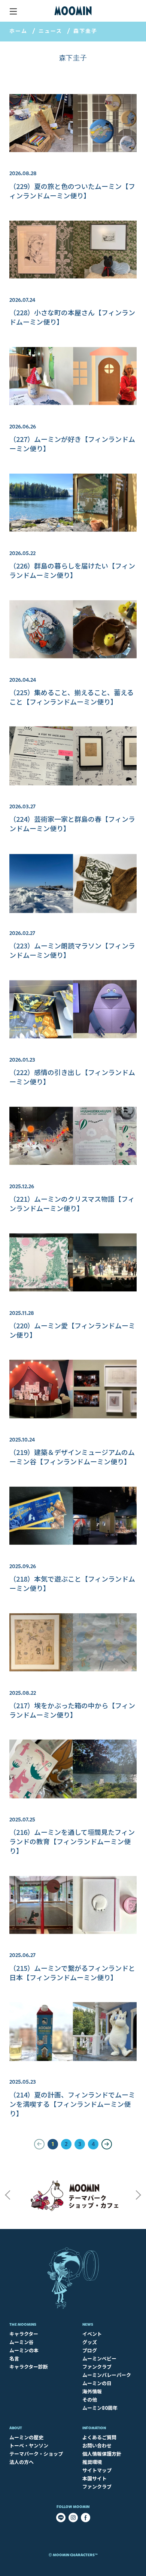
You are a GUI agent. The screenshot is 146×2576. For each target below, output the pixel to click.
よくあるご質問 (99, 2437)
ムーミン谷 (22, 2342)
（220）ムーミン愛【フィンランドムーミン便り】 (72, 1330)
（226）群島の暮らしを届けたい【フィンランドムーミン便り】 (72, 570)
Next (139, 2195)
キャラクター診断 (29, 2367)
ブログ (90, 2350)
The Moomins (23, 2324)
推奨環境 (92, 2462)
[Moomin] (73, 11)
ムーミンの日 (97, 2383)
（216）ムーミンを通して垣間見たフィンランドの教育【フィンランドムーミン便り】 (72, 1841)
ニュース (50, 31)
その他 (90, 2399)
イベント (92, 2334)
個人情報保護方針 (102, 2454)
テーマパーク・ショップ (36, 2454)
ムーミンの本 (24, 2350)
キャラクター (24, 2334)
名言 (14, 2358)
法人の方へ (22, 2462)
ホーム (18, 31)
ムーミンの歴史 (26, 2437)
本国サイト (95, 2478)
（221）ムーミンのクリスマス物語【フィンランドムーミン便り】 (72, 1203)
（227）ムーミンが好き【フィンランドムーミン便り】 (72, 444)
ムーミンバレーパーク (107, 2375)
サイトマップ (97, 2470)
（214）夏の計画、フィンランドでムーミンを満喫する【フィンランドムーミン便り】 (72, 2104)
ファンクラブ (97, 2367)
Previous (7, 2195)
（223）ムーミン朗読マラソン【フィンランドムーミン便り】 (72, 950)
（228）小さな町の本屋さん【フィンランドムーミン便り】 (72, 317)
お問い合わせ (97, 2445)
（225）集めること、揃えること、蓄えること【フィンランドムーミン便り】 (72, 697)
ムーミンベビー (99, 2358)
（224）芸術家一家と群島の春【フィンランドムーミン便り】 (72, 823)
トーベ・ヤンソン (29, 2445)
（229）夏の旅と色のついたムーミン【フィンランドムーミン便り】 (72, 191)
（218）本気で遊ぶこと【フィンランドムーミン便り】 (72, 1583)
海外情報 (92, 2391)
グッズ (90, 2342)
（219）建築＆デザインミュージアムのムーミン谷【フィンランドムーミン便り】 (72, 1457)
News (88, 2324)
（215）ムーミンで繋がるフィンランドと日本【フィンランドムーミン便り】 (72, 1973)
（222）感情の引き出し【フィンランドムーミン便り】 (72, 1077)
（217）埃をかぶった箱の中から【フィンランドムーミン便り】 (72, 1710)
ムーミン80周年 (100, 2408)
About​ (16, 2428)
